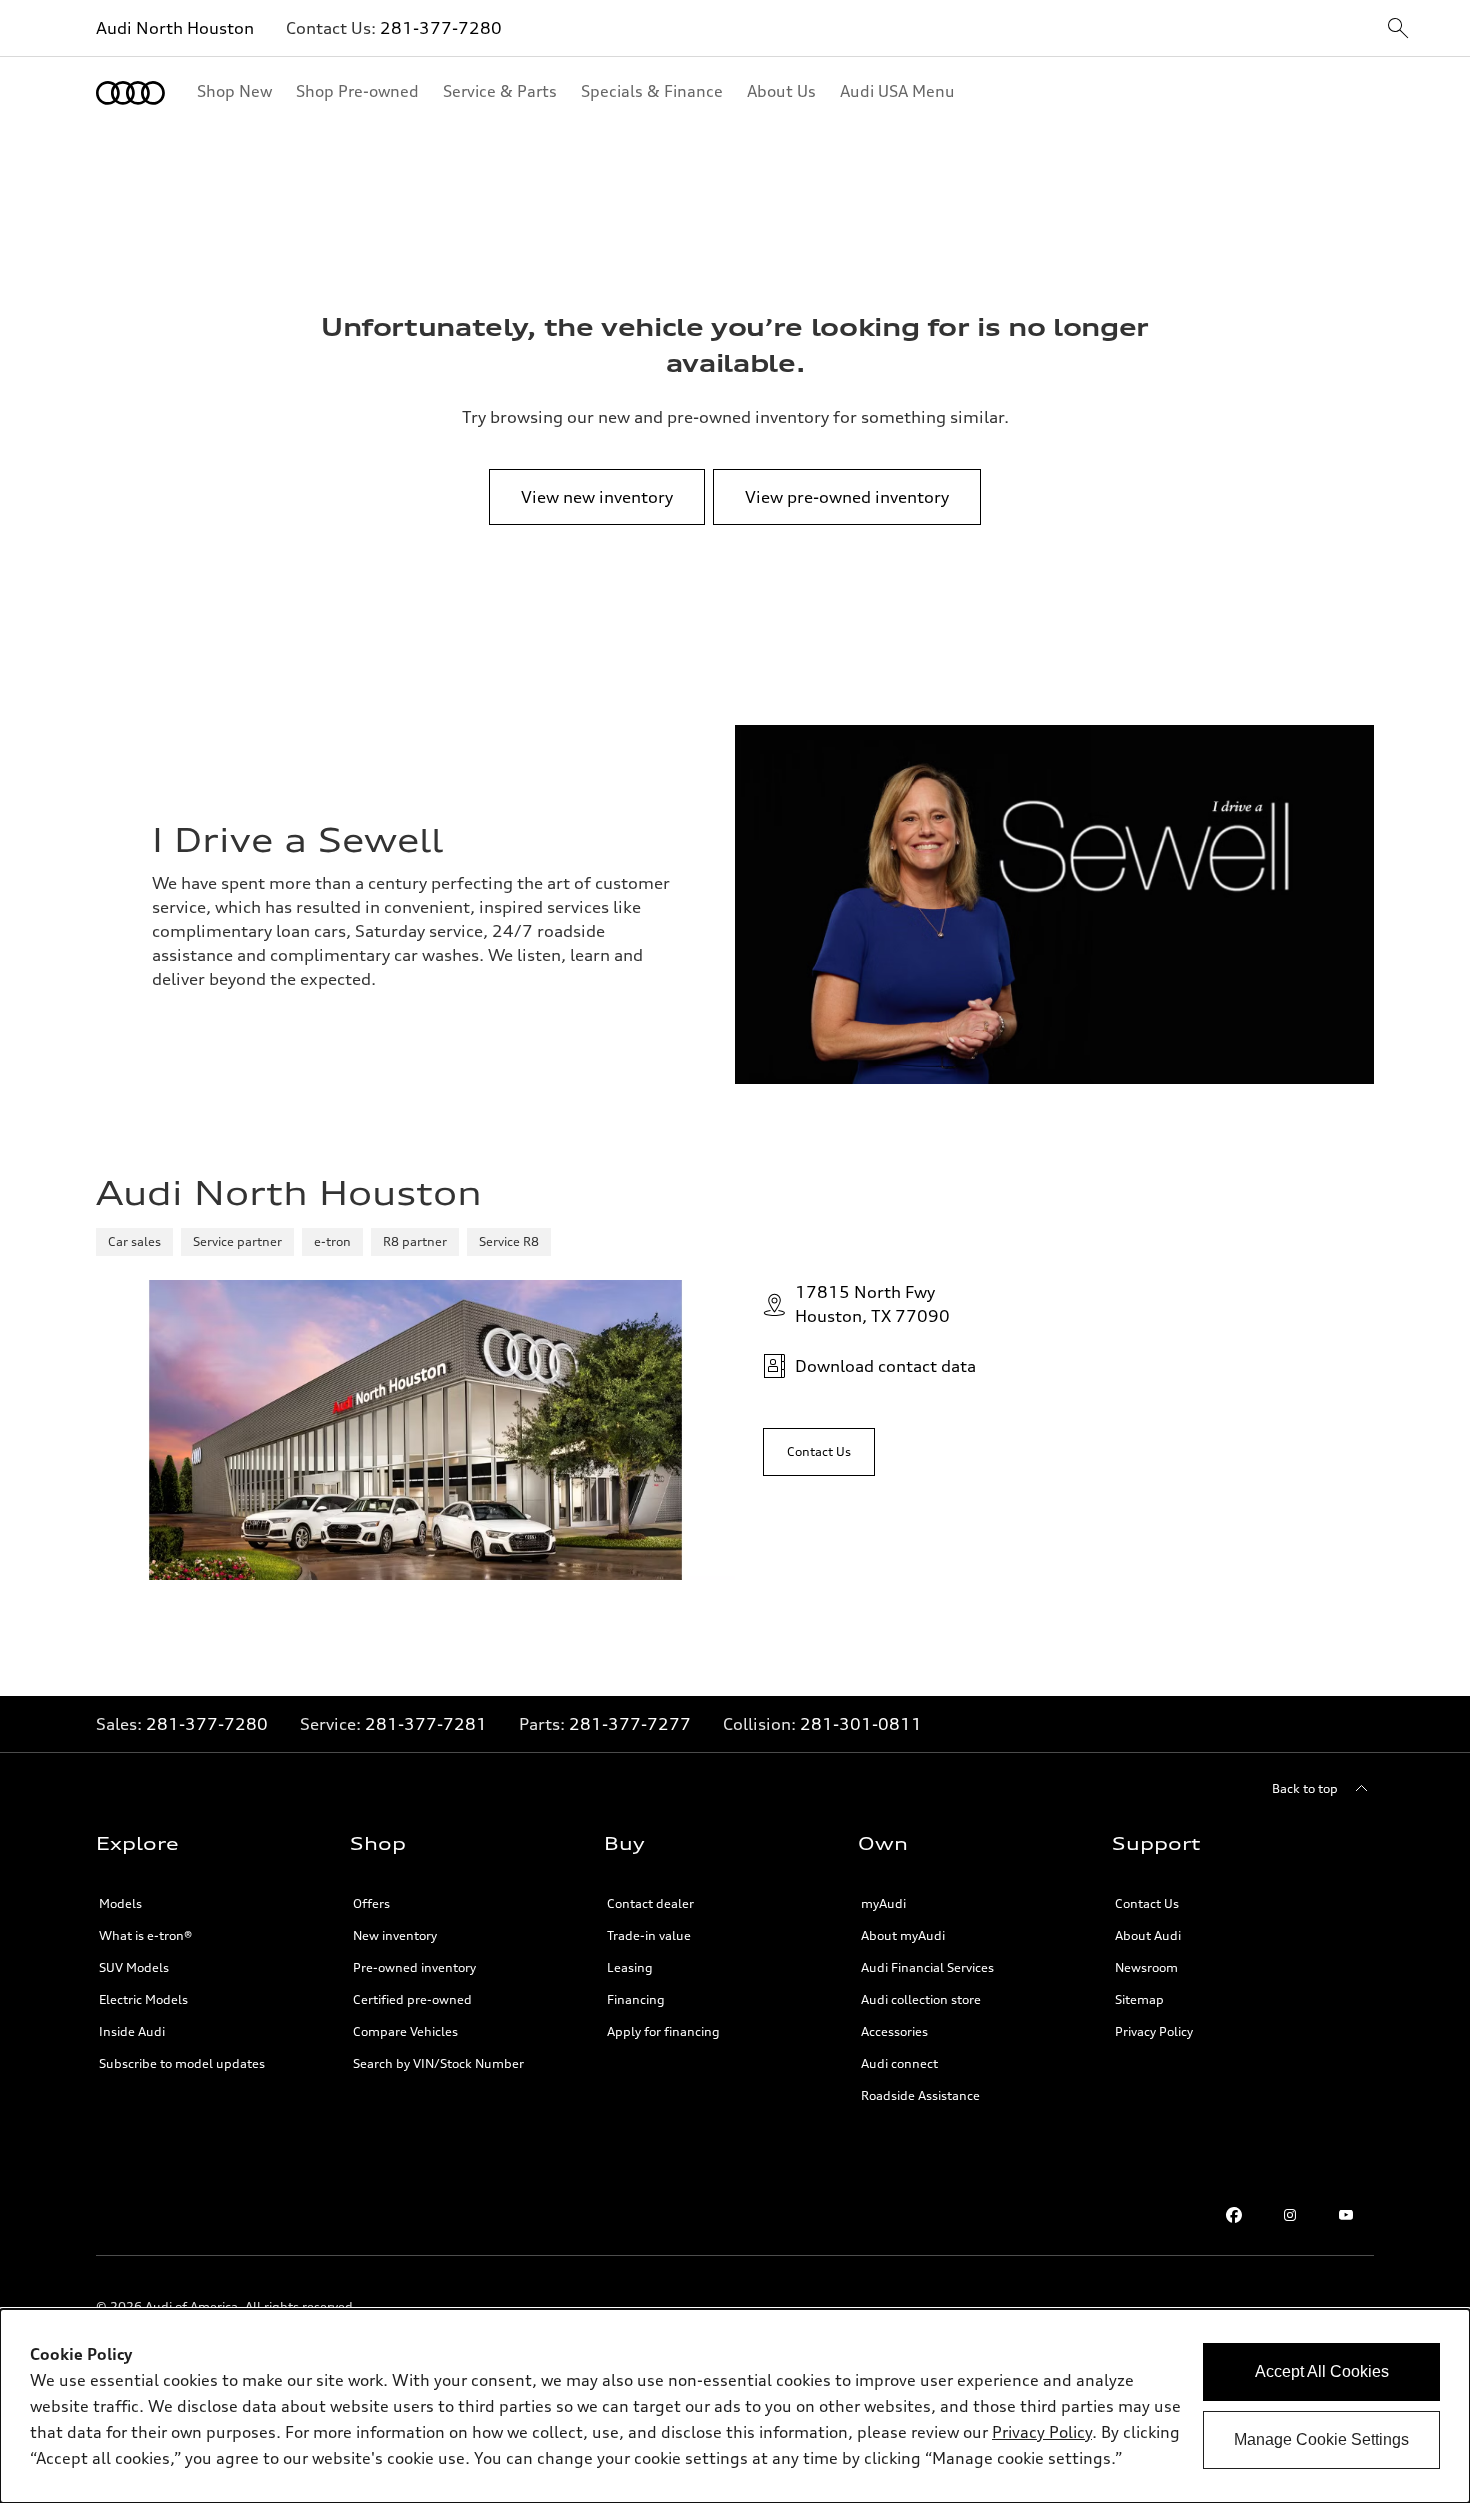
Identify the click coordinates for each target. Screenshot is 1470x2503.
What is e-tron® (145, 1935)
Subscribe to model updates (182, 2063)
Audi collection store (921, 1999)
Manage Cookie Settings (1321, 2439)
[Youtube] (1346, 2215)
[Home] (130, 93)
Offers (371, 1903)
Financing (636, 1999)
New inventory (395, 1935)
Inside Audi (132, 2031)
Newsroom (1146, 1967)
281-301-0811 (861, 1724)
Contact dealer (650, 1903)
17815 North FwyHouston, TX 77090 (872, 1304)
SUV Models (134, 1967)
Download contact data (885, 1366)
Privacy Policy (1154, 2031)
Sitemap (1139, 1999)
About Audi (1148, 1935)
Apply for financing (663, 2031)
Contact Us (1147, 1903)
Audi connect (899, 2063)
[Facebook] (1234, 2215)
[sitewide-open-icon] (1398, 29)
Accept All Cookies (1322, 2371)
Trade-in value (649, 1935)
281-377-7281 (426, 1724)
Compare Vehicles (405, 2031)
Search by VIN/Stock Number (438, 2063)
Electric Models (143, 1999)
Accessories (894, 2031)
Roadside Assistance (920, 2095)
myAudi (883, 1903)
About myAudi (903, 1935)
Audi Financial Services (927, 1967)
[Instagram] (1290, 2215)
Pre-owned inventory (414, 1967)
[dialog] (735, 2406)
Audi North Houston (175, 28)
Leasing (630, 1967)
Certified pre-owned (412, 1999)
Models (120, 1903)
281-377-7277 (630, 1724)
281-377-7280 (441, 28)
